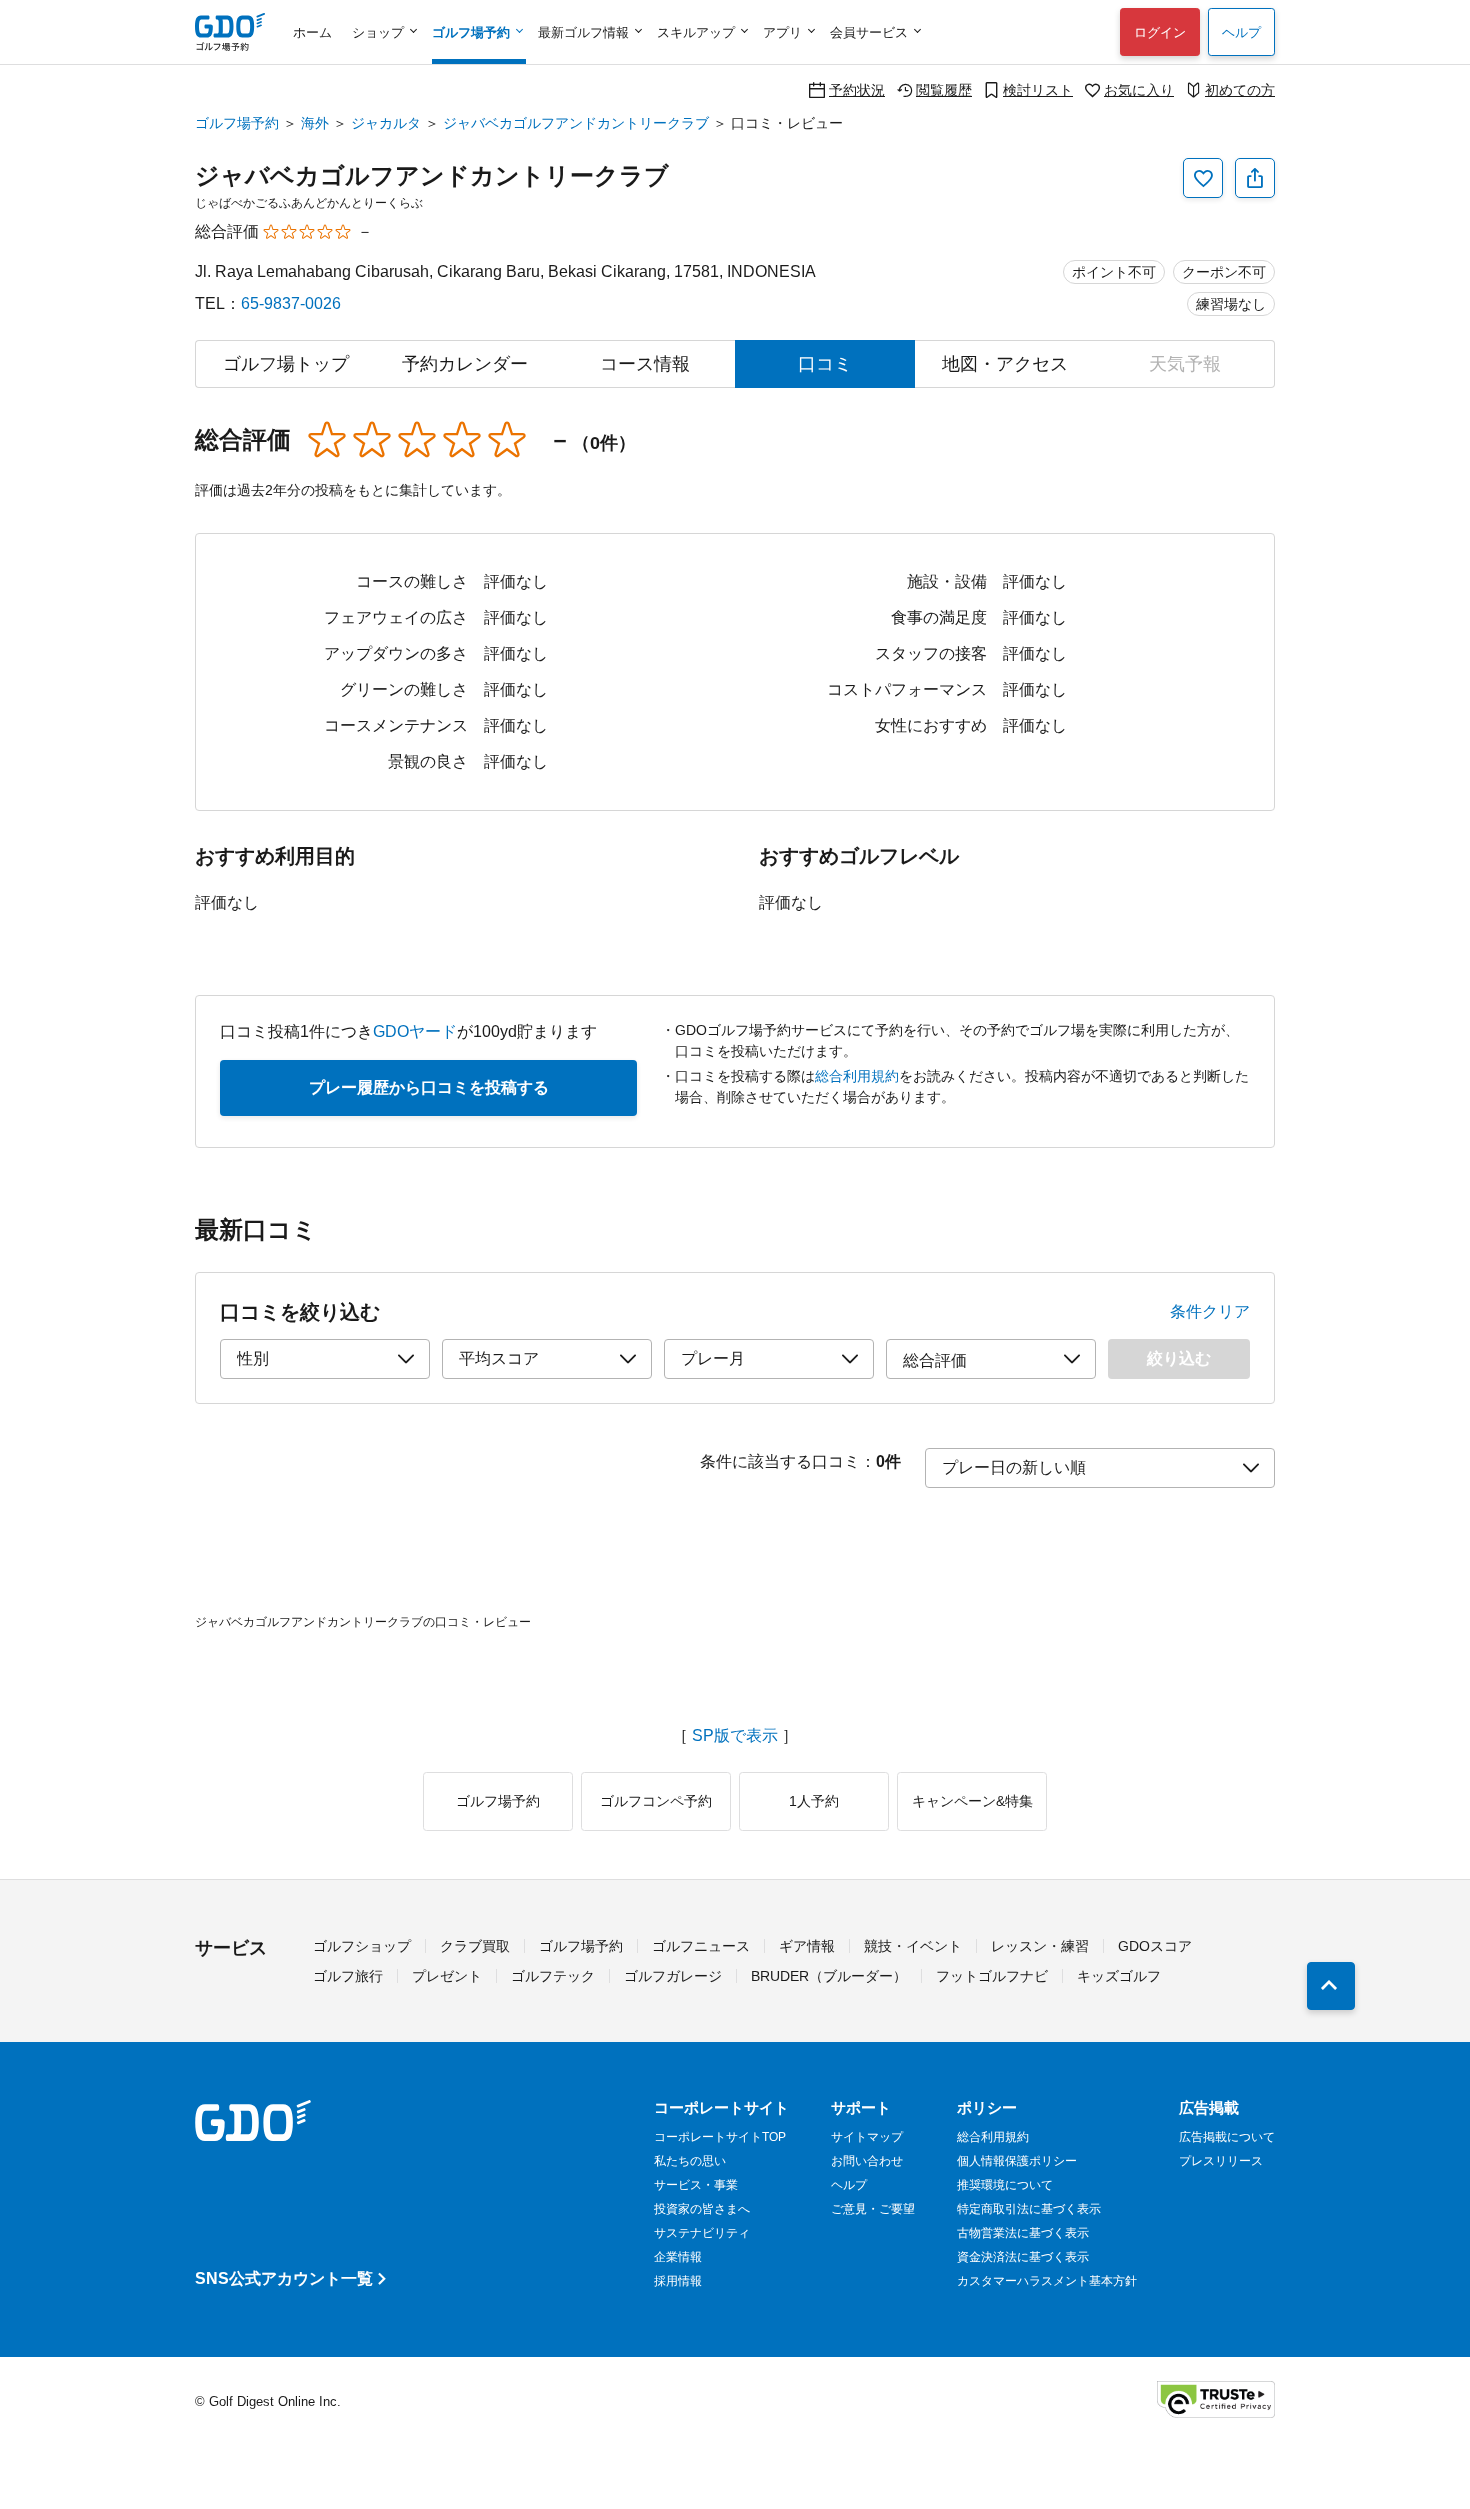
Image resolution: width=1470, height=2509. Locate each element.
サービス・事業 (696, 2185)
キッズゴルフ (1119, 1976)
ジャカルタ (386, 123)
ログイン (1160, 32)
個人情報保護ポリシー (1017, 2161)
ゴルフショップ (362, 1946)
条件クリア (1210, 1312)
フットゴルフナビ (992, 1976)
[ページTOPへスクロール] (1331, 1986)
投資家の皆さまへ (702, 2209)
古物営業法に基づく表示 (1023, 2233)
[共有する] (1255, 178)
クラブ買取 (475, 1946)
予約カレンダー (465, 364)
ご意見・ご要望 (873, 2209)
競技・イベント (913, 1946)
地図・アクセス (1005, 364)
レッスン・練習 (1040, 1946)
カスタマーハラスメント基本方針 (1047, 2281)
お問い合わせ (867, 2161)
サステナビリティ (702, 2233)
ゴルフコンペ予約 (656, 1801)
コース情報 (645, 364)
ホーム (312, 32)
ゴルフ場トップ (286, 364)
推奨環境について (1005, 2185)
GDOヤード (415, 1031)
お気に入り (1139, 89)
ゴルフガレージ (673, 1976)
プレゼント (447, 1976)
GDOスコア (1155, 1946)
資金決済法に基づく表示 (1023, 2257)
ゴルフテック (553, 1976)
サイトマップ (867, 2137)
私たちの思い (690, 2161)
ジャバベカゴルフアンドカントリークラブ (576, 123)
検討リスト (1038, 89)
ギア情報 (807, 1946)
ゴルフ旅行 (348, 1976)
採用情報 (678, 2281)
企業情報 (678, 2257)
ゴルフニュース (701, 1946)
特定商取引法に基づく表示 (1029, 2209)
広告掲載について (1227, 2137)
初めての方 (1240, 89)
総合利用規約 (857, 1076)
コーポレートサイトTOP (720, 2137)
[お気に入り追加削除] (1203, 178)
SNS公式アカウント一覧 (284, 2278)
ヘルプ (1241, 32)
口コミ (825, 364)
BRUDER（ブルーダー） (829, 1976)
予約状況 (857, 89)
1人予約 (814, 1801)
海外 (315, 123)
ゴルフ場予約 (237, 123)
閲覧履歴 (944, 89)
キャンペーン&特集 (972, 1801)
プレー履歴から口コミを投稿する (429, 1087)
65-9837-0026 (291, 303)
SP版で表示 (735, 1736)
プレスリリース (1221, 2161)
